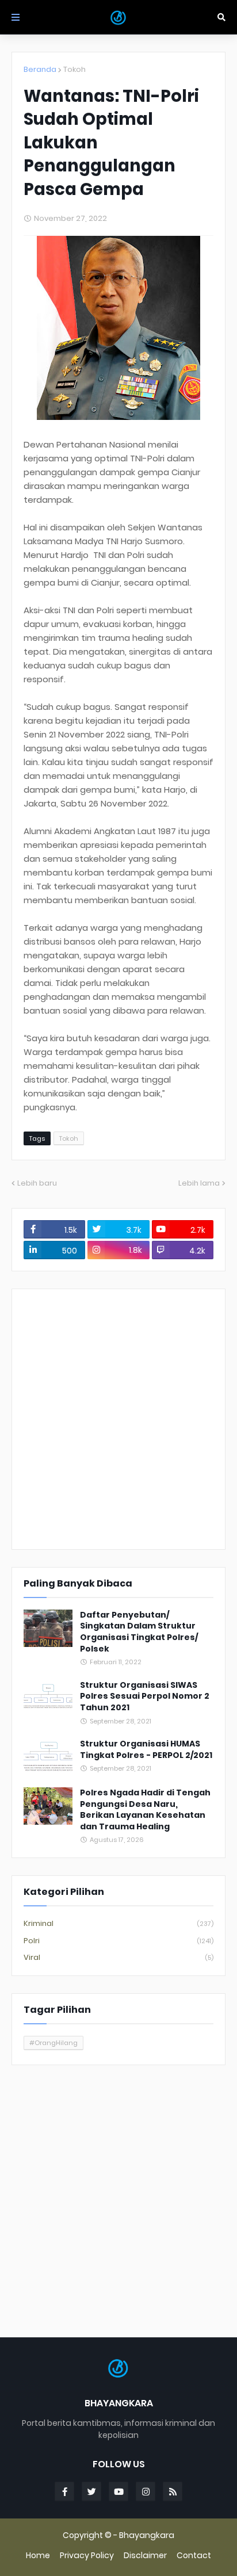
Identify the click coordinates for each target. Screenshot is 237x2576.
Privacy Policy (87, 2556)
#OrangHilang (53, 2043)
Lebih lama (199, 1183)
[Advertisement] (118, 1419)
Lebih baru (37, 1183)
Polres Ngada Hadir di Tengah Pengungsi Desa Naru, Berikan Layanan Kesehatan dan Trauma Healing (145, 1810)
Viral (118, 1957)
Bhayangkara (147, 2535)
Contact (194, 2556)
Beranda (40, 69)
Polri (118, 1941)
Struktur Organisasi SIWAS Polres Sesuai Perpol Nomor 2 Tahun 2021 (145, 1696)
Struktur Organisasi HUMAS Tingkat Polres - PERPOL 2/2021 (146, 1750)
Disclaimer (145, 2556)
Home (38, 2556)
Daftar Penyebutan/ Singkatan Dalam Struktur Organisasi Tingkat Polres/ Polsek (139, 1632)
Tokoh (74, 69)
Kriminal (118, 1923)
